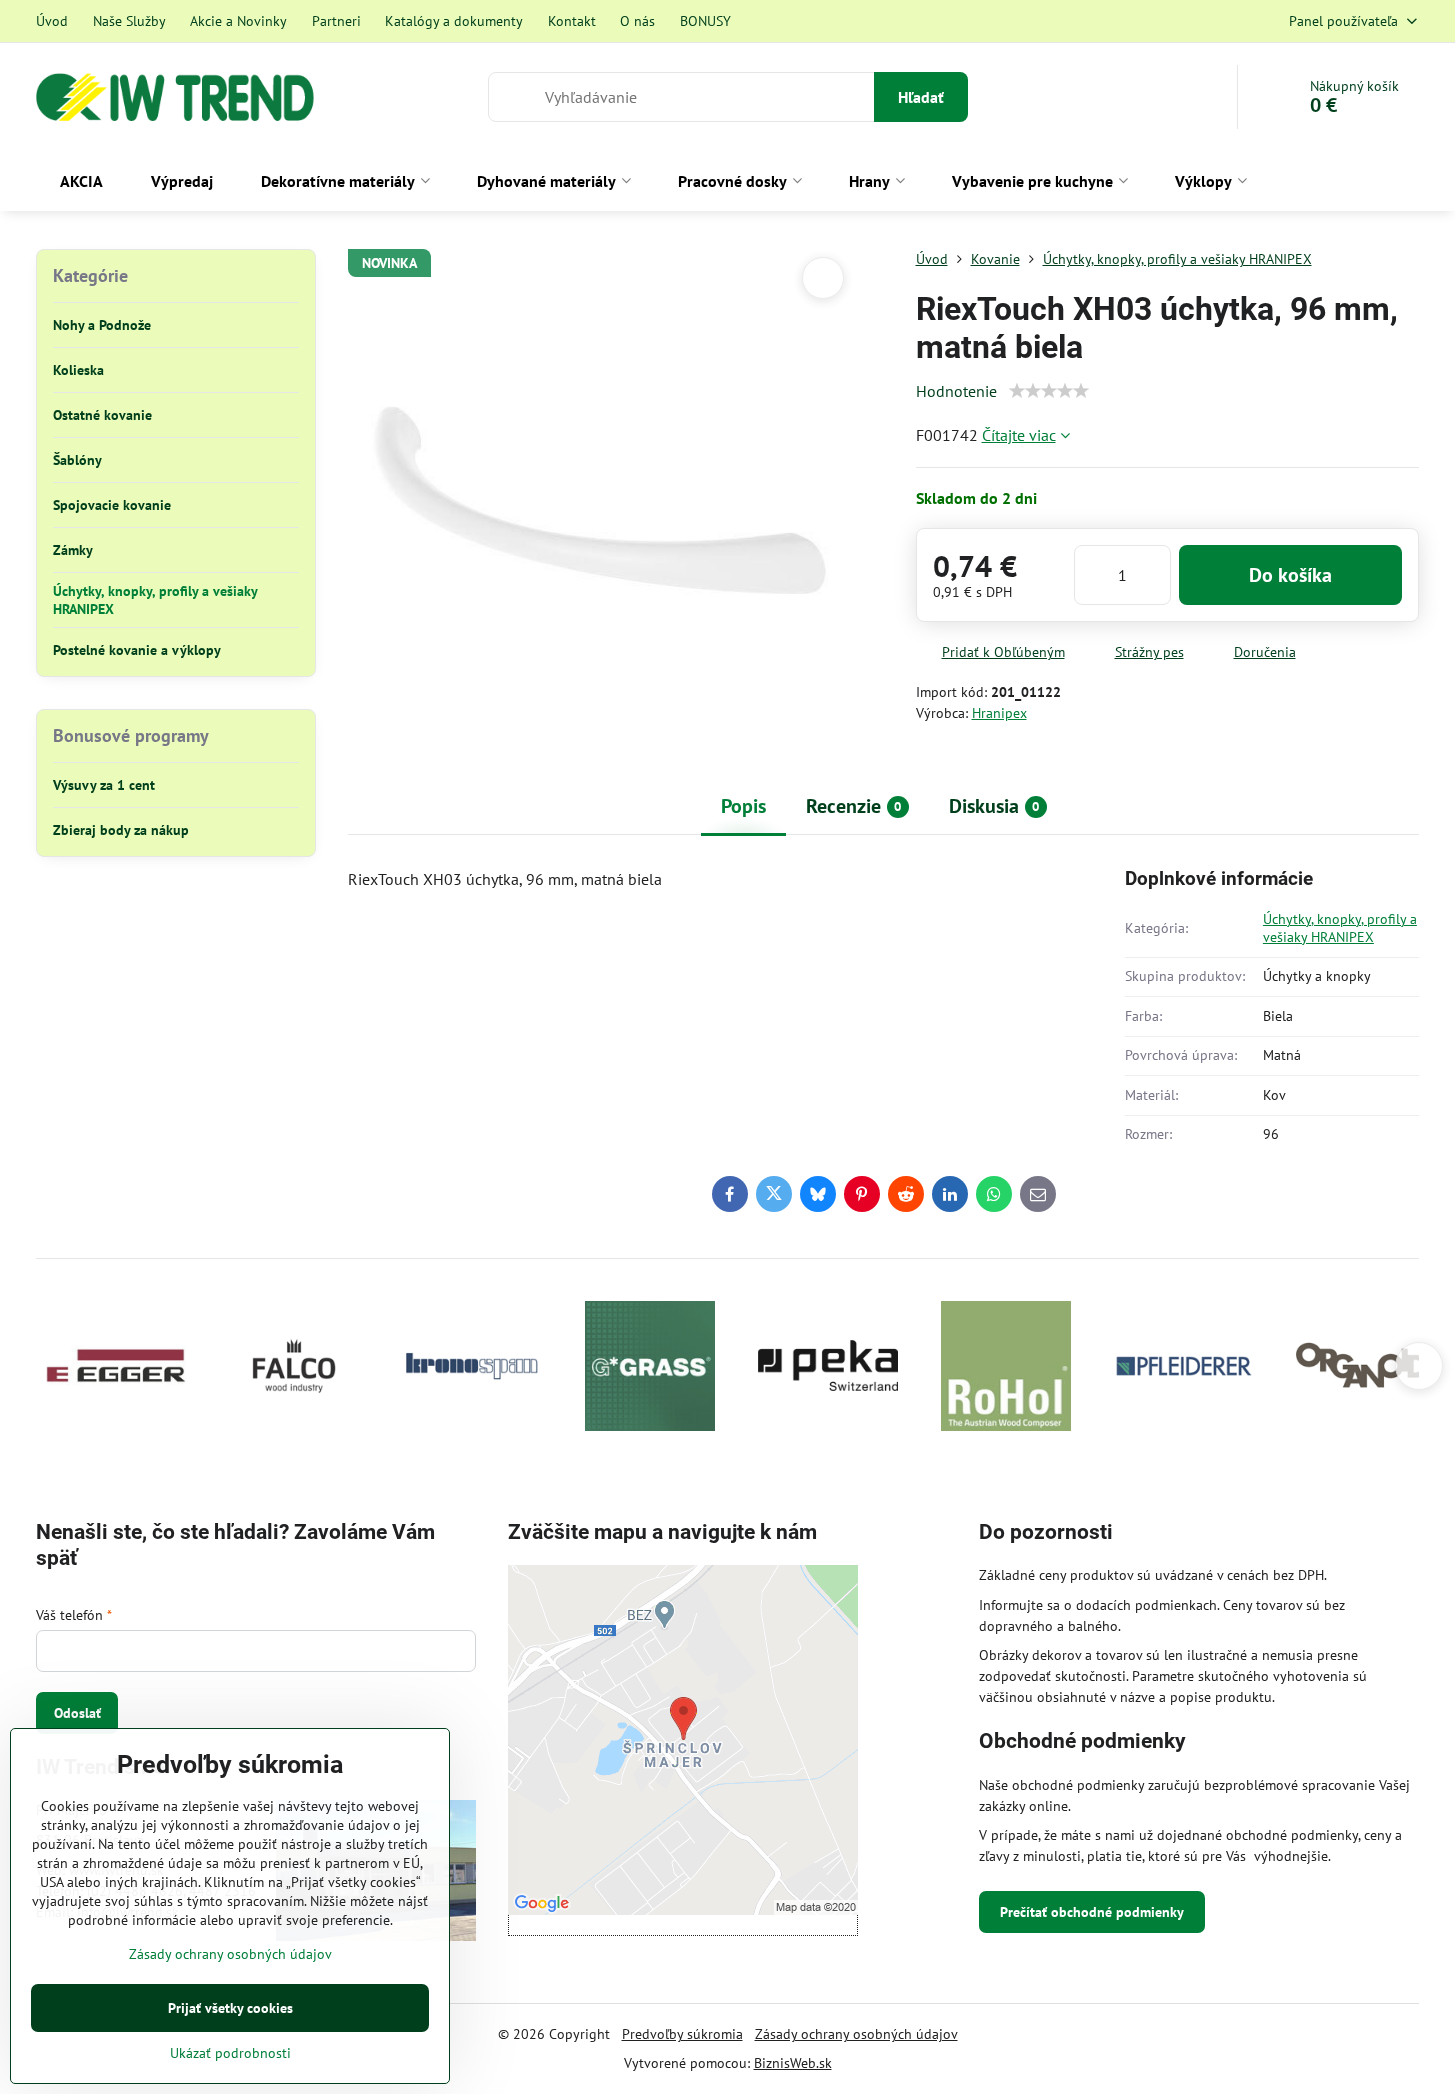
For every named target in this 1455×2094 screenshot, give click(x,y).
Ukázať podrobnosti (230, 2053)
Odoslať (77, 1713)
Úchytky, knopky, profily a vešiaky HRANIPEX (1340, 928)
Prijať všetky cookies (230, 2008)
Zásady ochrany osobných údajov (856, 2034)
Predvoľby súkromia (682, 2034)
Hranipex (999, 713)
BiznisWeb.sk (793, 2063)
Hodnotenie (956, 391)
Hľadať (921, 97)
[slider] (1049, 391)
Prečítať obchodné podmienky (1092, 1912)
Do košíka (1290, 575)
